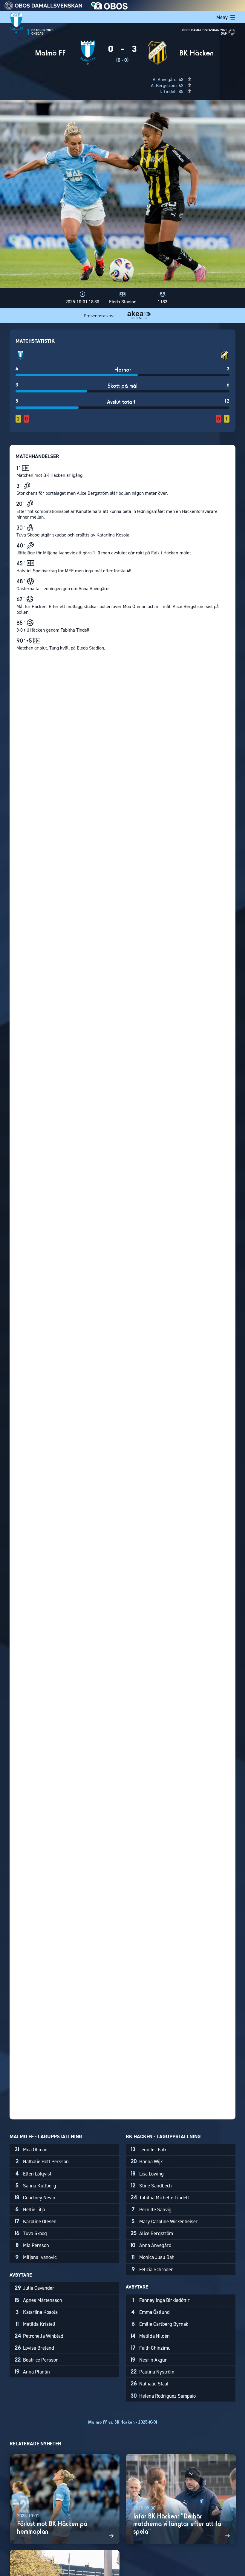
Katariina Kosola (37, 2312)
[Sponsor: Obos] (110, 8)
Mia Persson (32, 2245)
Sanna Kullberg (36, 2186)
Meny (222, 17)
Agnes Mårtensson (38, 2300)
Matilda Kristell (36, 2324)
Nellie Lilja (30, 2209)
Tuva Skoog (31, 2233)
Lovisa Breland (34, 2348)
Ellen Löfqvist (33, 2174)
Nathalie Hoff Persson (42, 2161)
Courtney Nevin (35, 2198)
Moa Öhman (31, 2150)
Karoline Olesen (36, 2221)
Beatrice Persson (37, 2360)
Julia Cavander (35, 2288)
